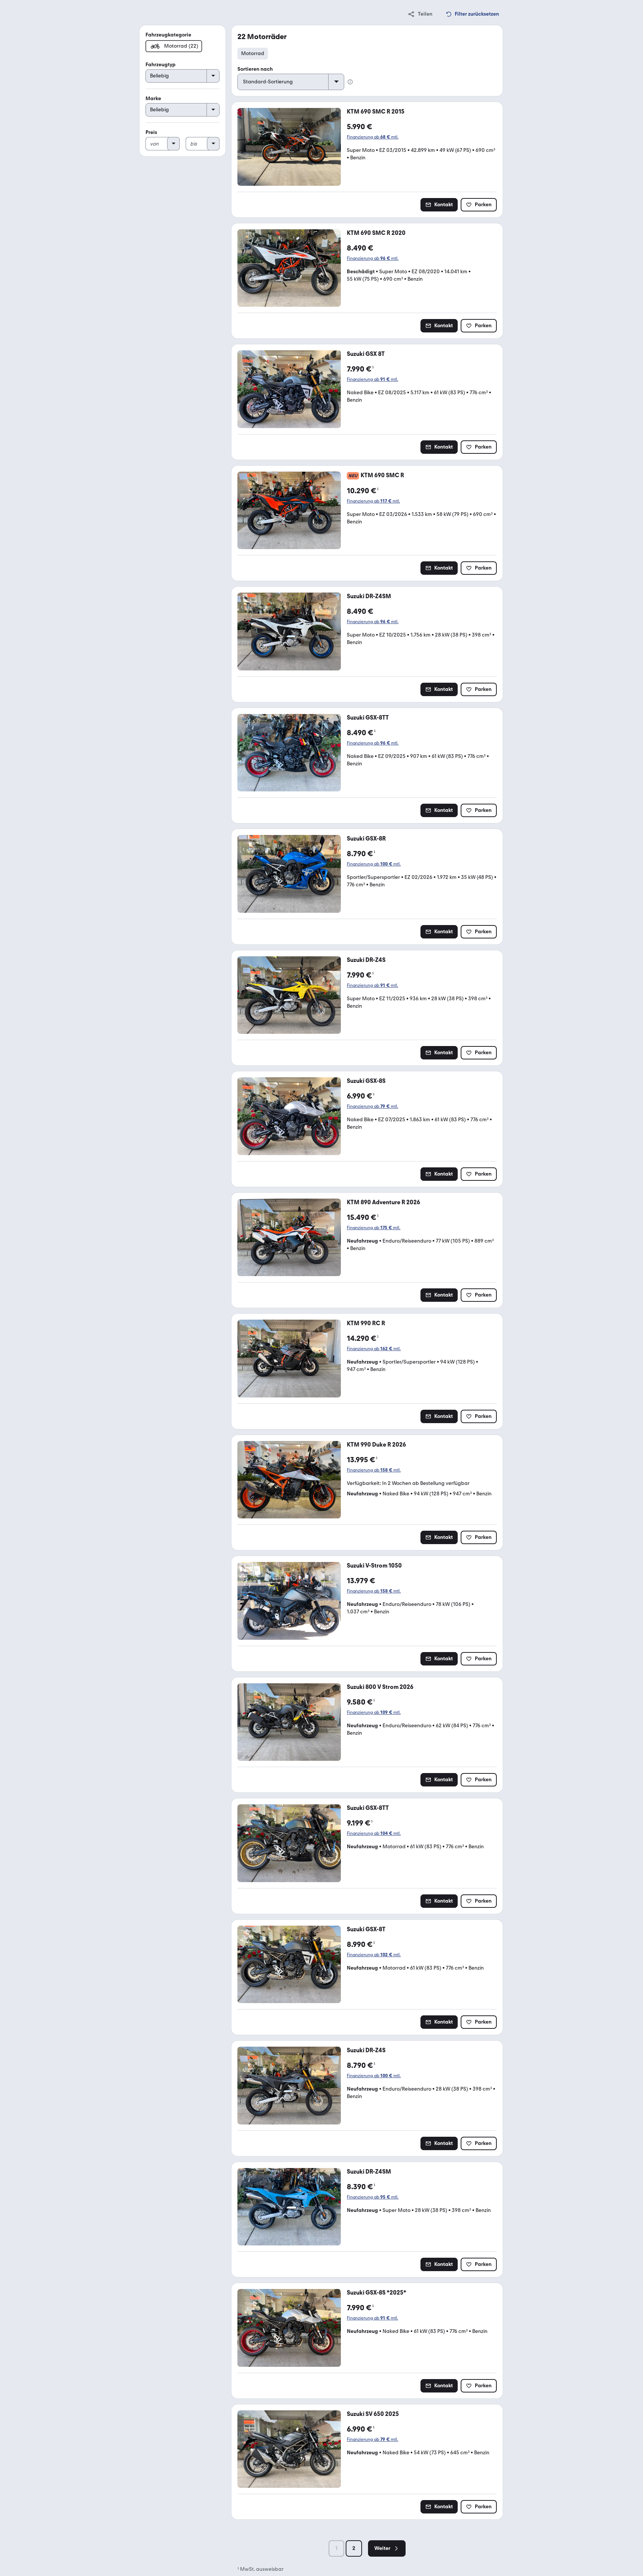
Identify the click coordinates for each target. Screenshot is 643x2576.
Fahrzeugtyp (161, 65)
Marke (153, 98)
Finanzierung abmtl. (373, 137)
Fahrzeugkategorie (168, 35)
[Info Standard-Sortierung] (350, 82)
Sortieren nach (255, 69)
